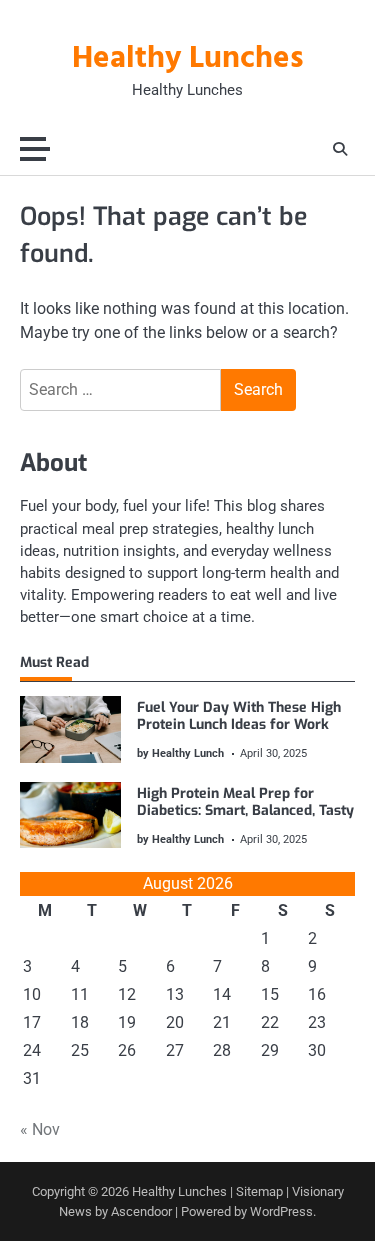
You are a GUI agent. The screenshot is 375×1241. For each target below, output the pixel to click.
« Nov (40, 1129)
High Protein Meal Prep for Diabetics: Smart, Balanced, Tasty (245, 802)
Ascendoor (141, 1211)
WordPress (281, 1211)
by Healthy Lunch (180, 753)
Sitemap (259, 1191)
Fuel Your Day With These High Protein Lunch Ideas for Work (239, 716)
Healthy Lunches (188, 59)
